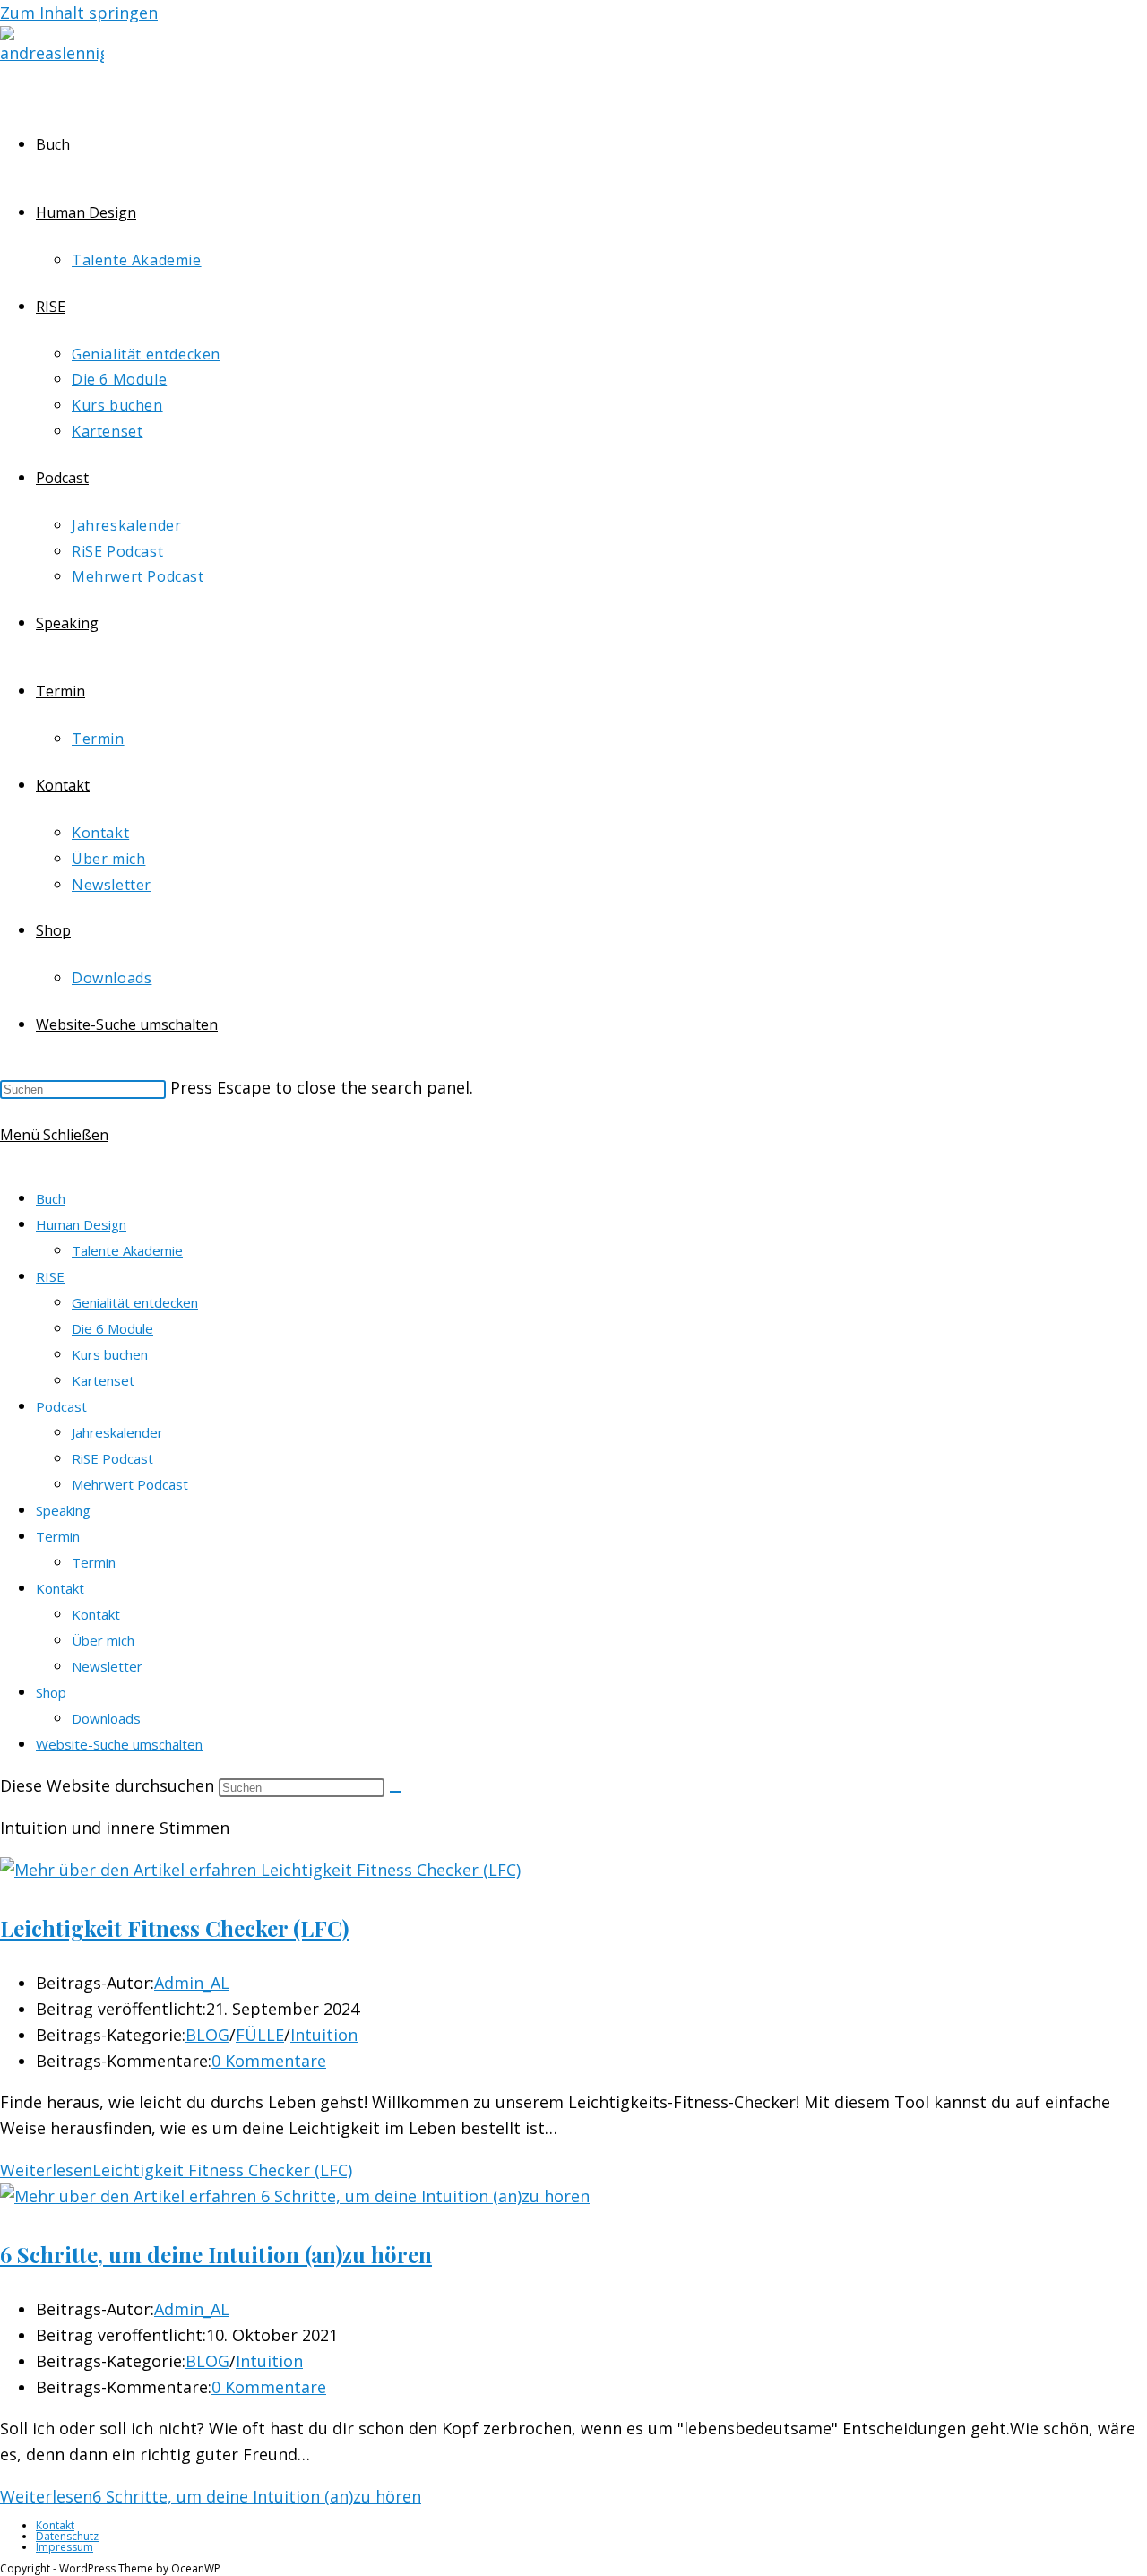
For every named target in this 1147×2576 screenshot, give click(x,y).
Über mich (103, 1640)
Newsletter (107, 1666)
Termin (58, 1536)
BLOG (207, 2035)
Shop (51, 1692)
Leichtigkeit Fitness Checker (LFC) (174, 1928)
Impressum (65, 2547)
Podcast (61, 1406)
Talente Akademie (127, 1250)
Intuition (324, 2035)
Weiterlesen (176, 2170)
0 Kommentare (269, 2061)
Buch (51, 1198)
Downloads (106, 1718)
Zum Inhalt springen (79, 13)
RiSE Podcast (112, 1458)
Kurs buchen (110, 1354)
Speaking (63, 1510)
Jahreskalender (117, 1432)
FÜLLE (260, 2035)
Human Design (81, 1224)
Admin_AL (192, 1983)
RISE (50, 1276)
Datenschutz (67, 2536)
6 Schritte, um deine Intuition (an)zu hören (216, 2254)
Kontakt (60, 1588)
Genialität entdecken (135, 1302)
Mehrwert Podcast (130, 1484)
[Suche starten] (395, 1792)
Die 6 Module (112, 1328)
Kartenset (103, 1380)
